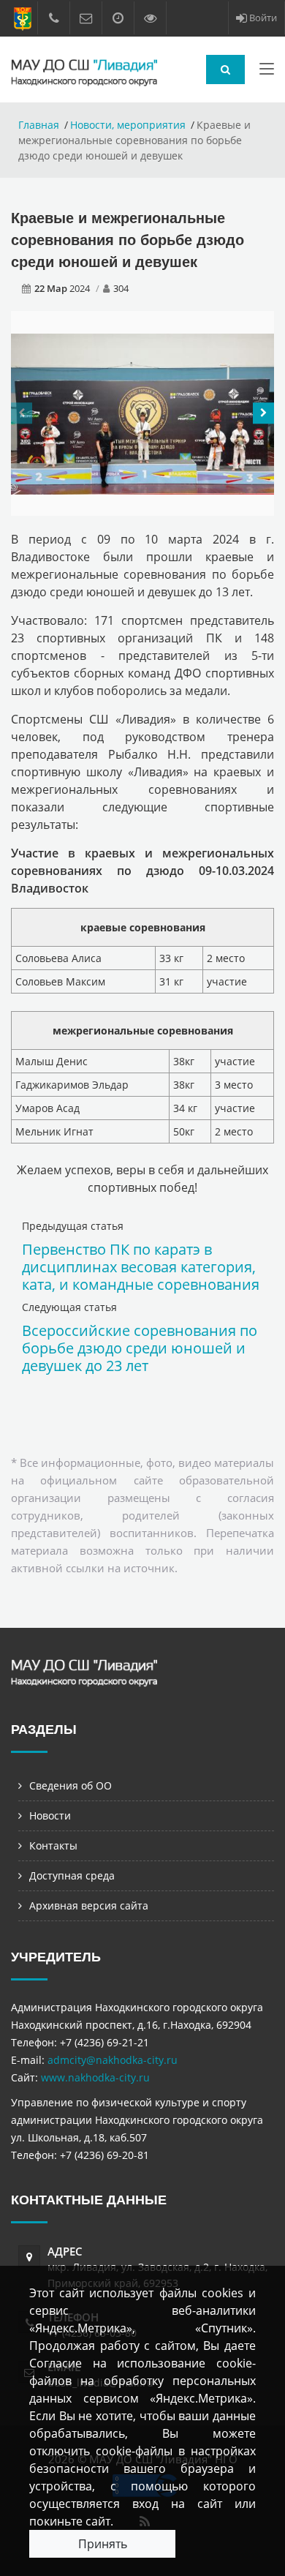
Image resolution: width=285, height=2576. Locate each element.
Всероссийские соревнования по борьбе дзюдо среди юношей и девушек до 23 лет (140, 1348)
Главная (39, 125)
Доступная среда (72, 1875)
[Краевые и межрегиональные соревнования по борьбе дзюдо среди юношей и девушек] (142, 413)
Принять (103, 2544)
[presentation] (22, 413)
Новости (50, 1815)
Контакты (53, 1845)
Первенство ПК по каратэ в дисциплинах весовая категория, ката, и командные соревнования (141, 1267)
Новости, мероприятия (128, 125)
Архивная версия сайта (89, 1905)
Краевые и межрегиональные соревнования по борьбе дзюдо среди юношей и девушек (128, 240)
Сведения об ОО (71, 1785)
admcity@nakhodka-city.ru (113, 2060)
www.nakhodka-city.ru (95, 2077)
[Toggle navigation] (267, 72)
